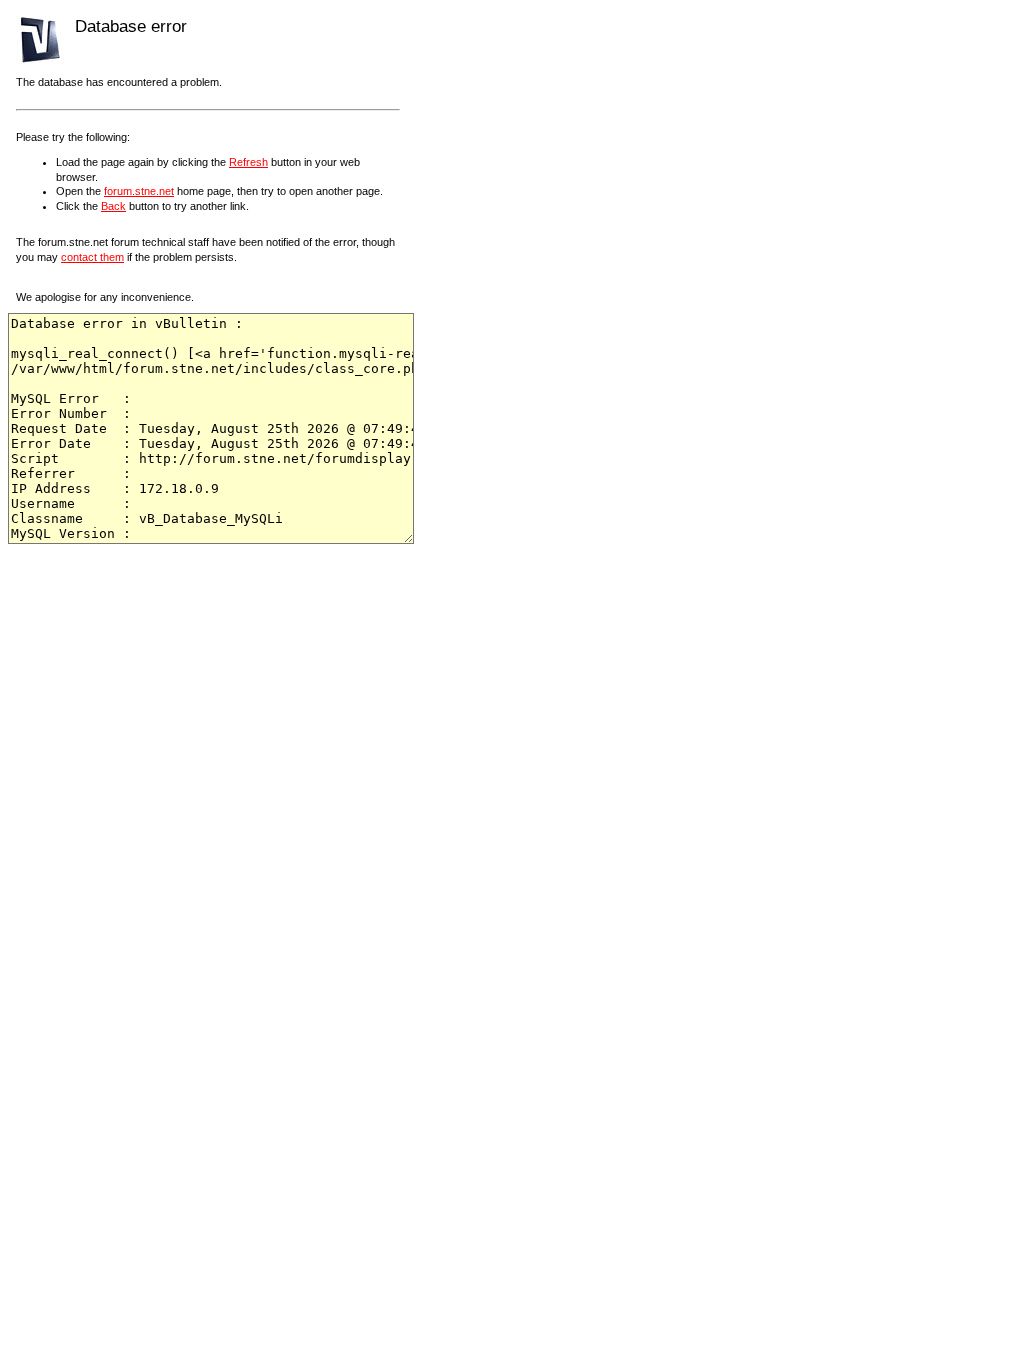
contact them (92, 257)
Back (113, 206)
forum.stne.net (139, 191)
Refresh (248, 162)
